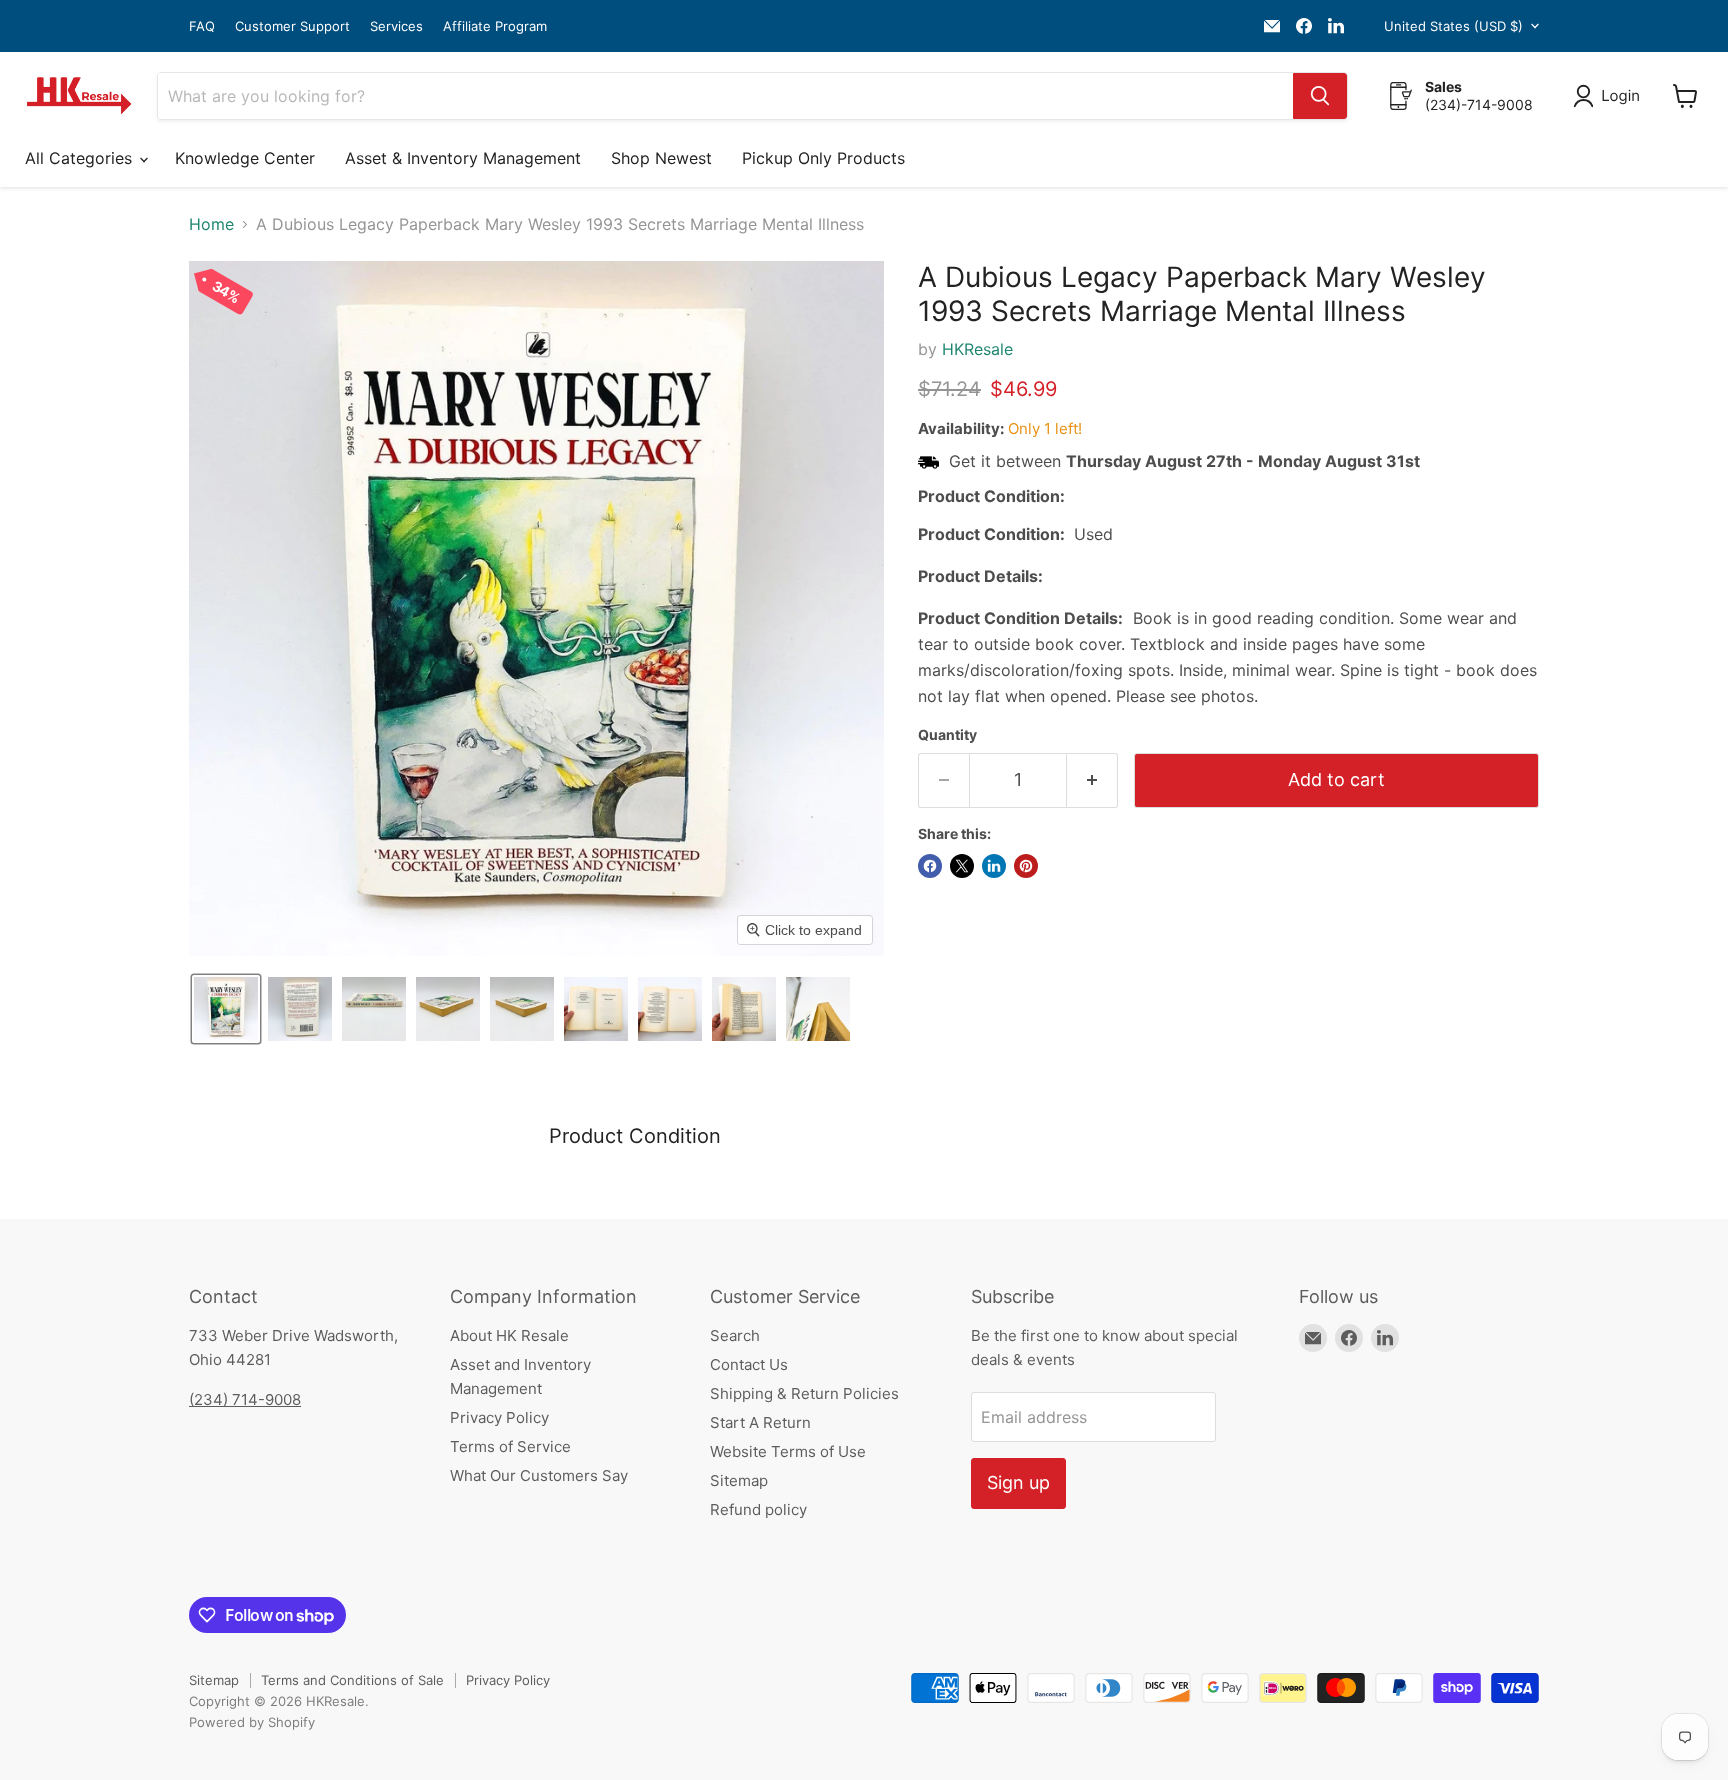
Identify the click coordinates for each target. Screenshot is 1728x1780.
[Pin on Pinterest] (1026, 866)
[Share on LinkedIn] (994, 866)
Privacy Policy (499, 1417)
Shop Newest (661, 158)
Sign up (1018, 1482)
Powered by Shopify (252, 1722)
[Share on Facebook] (930, 866)
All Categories (81, 158)
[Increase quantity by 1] (1092, 780)
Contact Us (749, 1364)
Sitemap (739, 1480)
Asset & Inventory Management (463, 158)
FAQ (202, 26)
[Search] (1320, 96)
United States (1453, 26)
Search (735, 1335)
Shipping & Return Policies (804, 1393)
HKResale (977, 349)
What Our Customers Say (539, 1475)
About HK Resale (509, 1335)
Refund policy (758, 1509)
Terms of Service (510, 1446)
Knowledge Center (245, 158)
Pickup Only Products (823, 158)
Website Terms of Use (788, 1451)
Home (211, 224)
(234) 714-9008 (245, 1399)
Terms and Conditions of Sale (352, 1680)
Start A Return (760, 1422)
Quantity (947, 735)
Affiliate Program (495, 26)
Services (396, 26)
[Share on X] (962, 866)
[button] (1610, 96)
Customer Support (292, 26)
